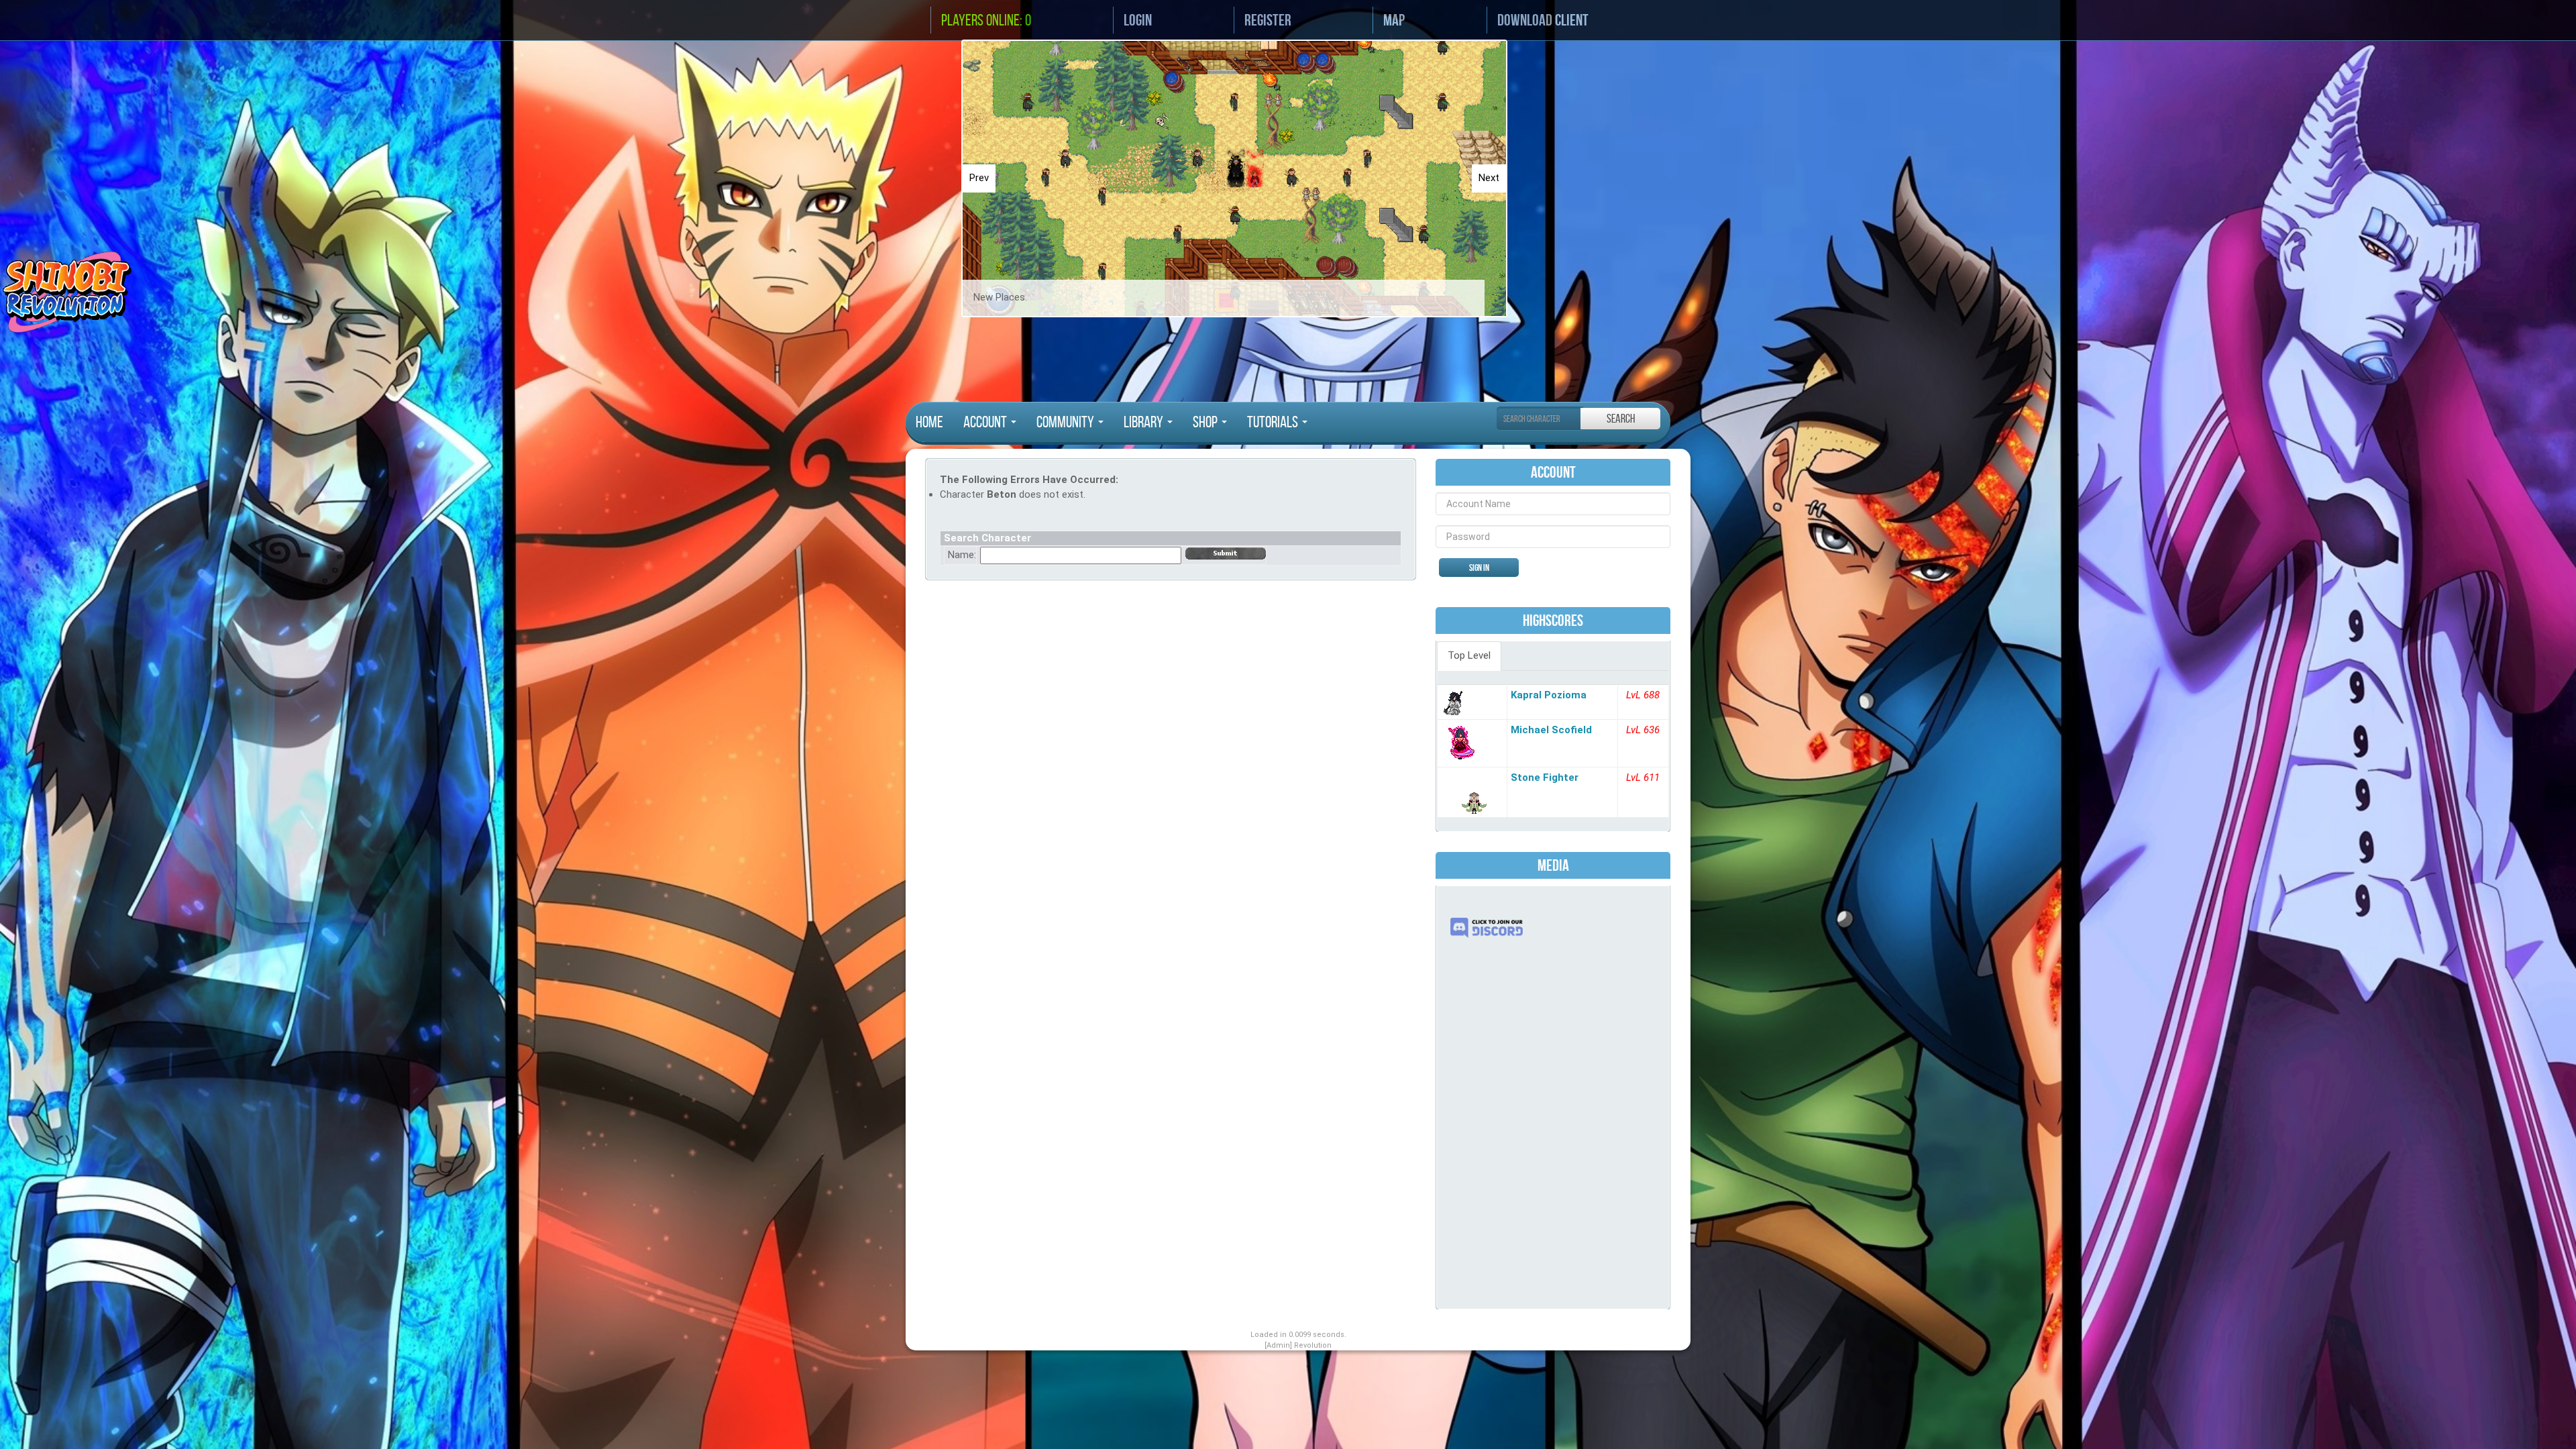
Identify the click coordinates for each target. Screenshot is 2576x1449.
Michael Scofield (1551, 730)
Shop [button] (1206, 422)
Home (929, 422)
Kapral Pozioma (1549, 695)
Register (1268, 20)
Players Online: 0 (986, 20)
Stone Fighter (1545, 777)
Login (1138, 20)
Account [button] (986, 422)
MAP (1394, 20)
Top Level (1469, 655)
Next (1489, 178)
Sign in (1479, 568)
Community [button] (1067, 422)
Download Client (1543, 20)
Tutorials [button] (1274, 422)
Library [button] (1145, 422)
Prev (979, 178)
